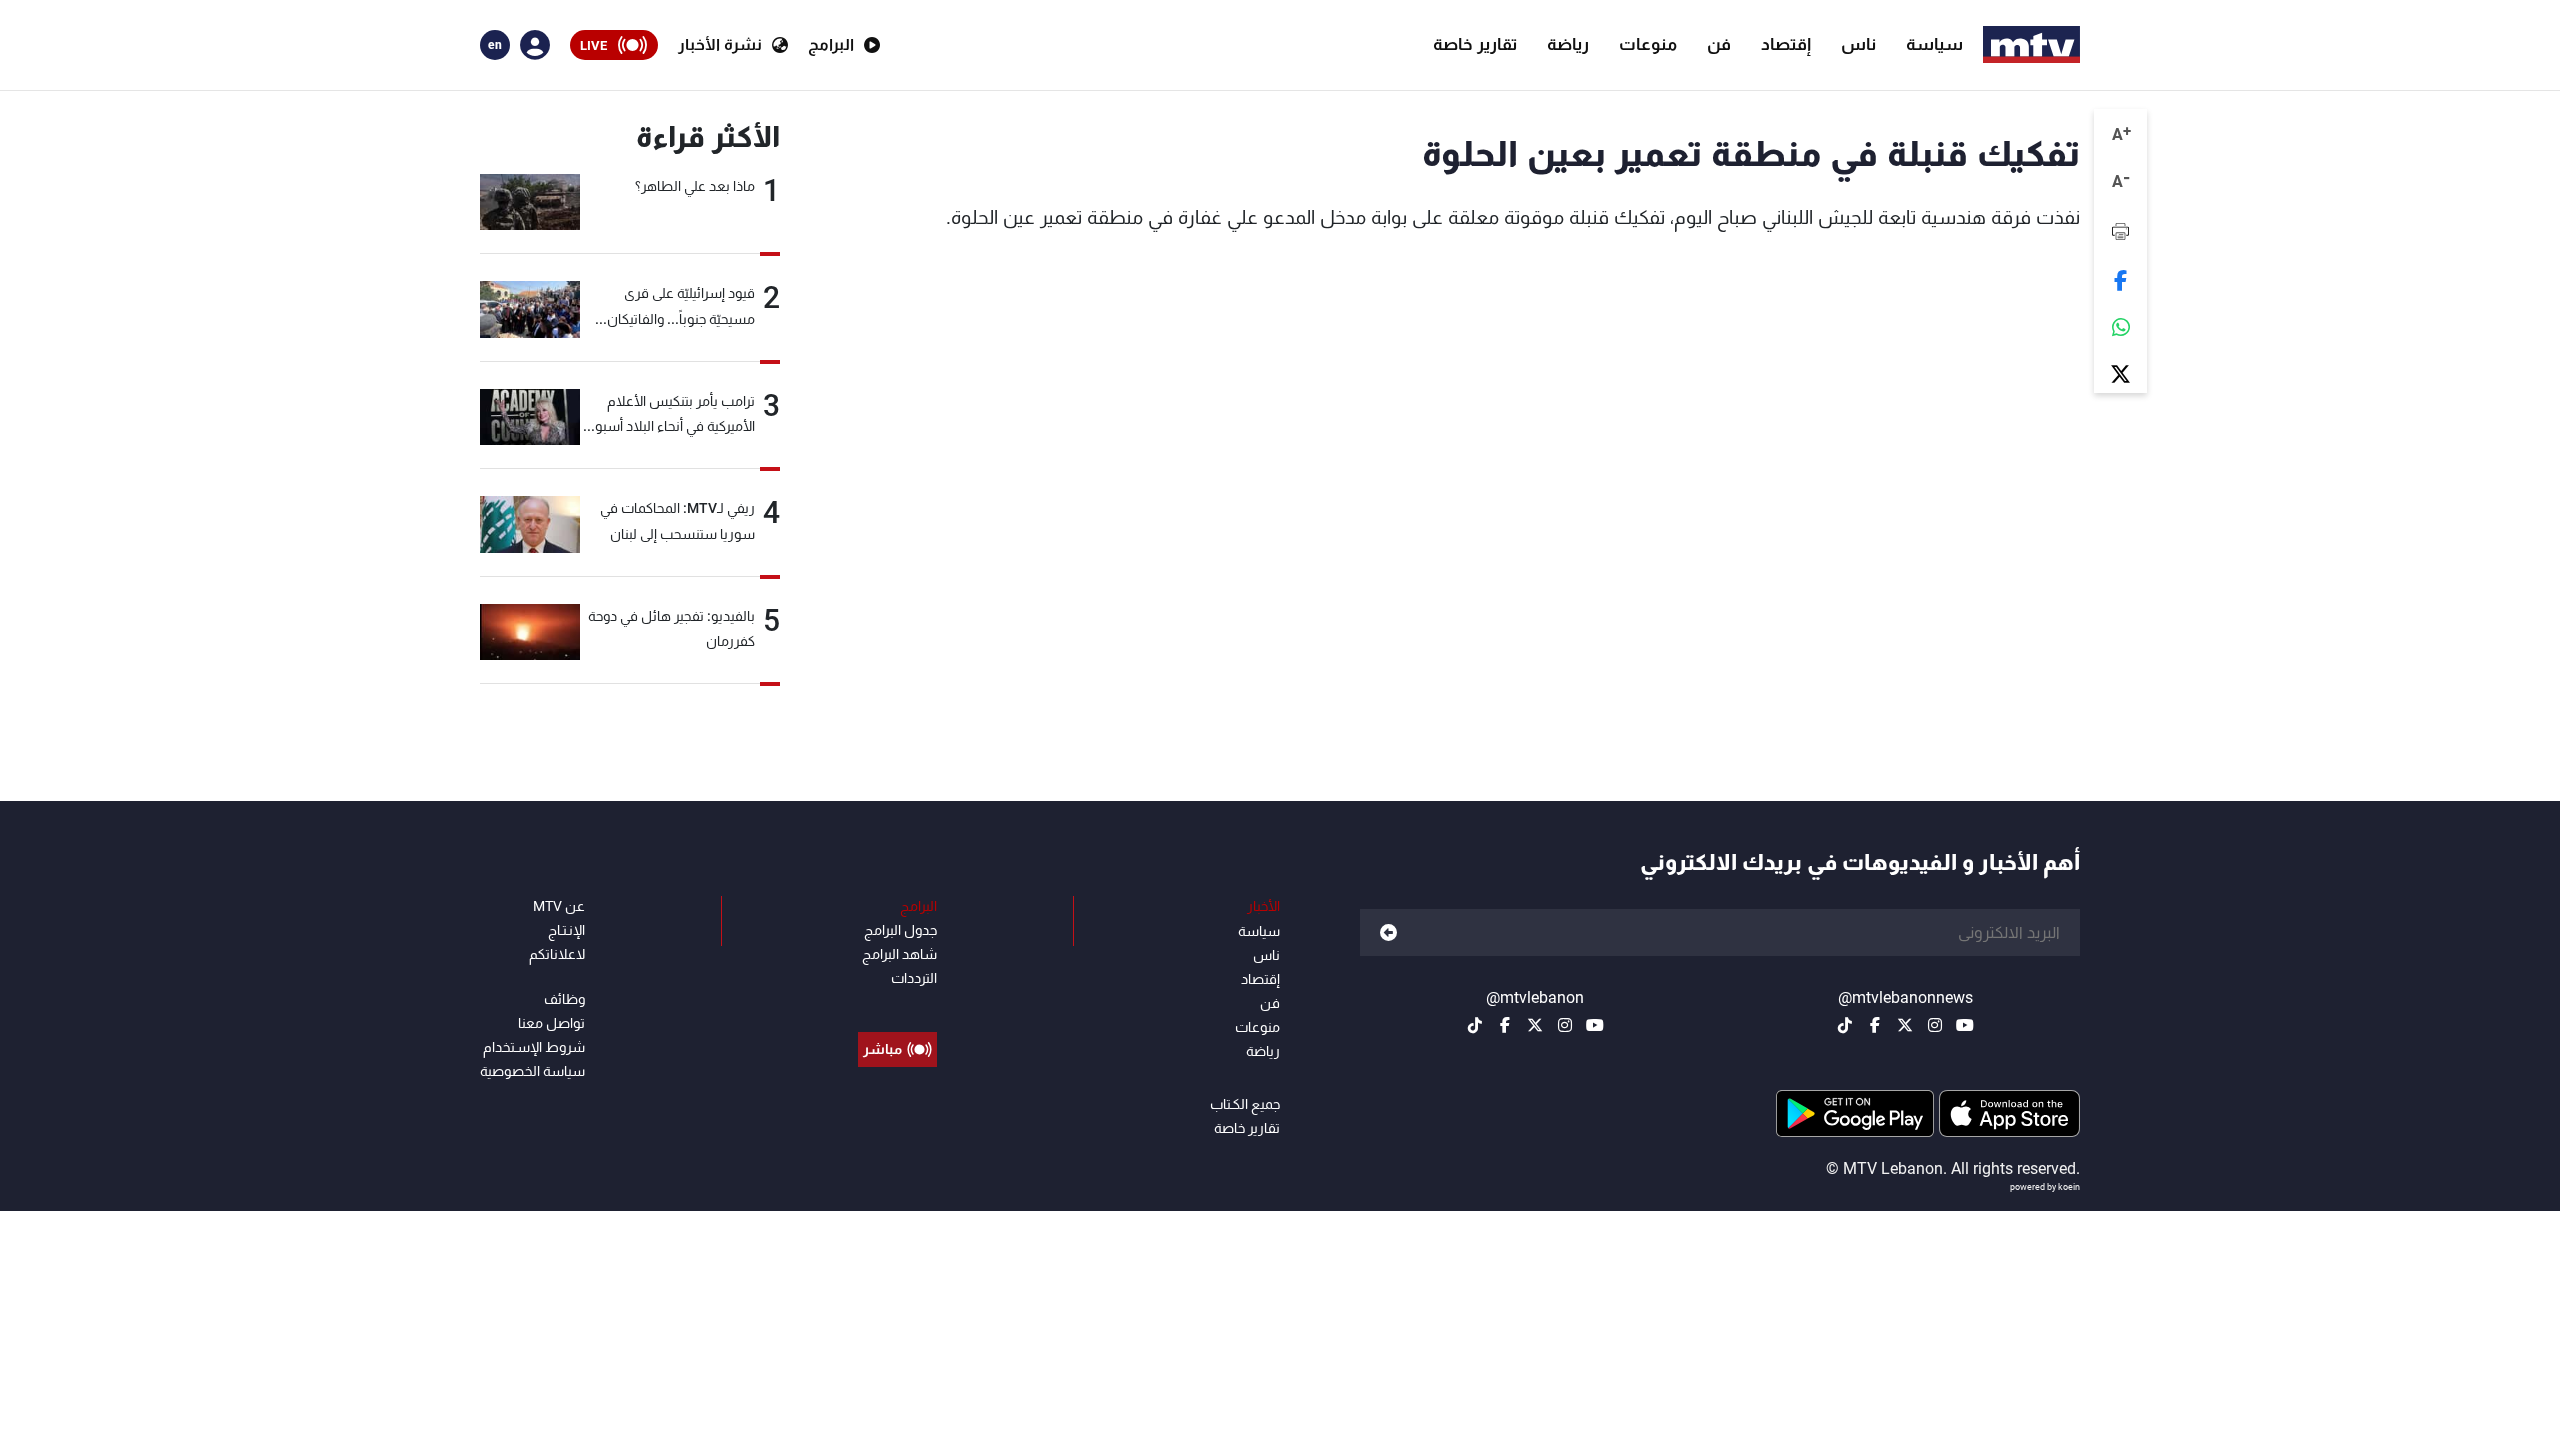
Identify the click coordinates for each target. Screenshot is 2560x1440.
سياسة (1934, 44)
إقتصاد (1786, 44)
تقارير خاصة (1475, 44)
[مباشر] (897, 1004)
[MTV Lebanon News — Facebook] (1875, 1025)
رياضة (1568, 44)
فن (1719, 44)
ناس (1858, 44)
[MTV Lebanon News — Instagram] (1935, 1025)
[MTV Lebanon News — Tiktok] (1845, 1025)
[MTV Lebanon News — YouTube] (1965, 1025)
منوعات (1648, 44)
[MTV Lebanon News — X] (1905, 1025)
